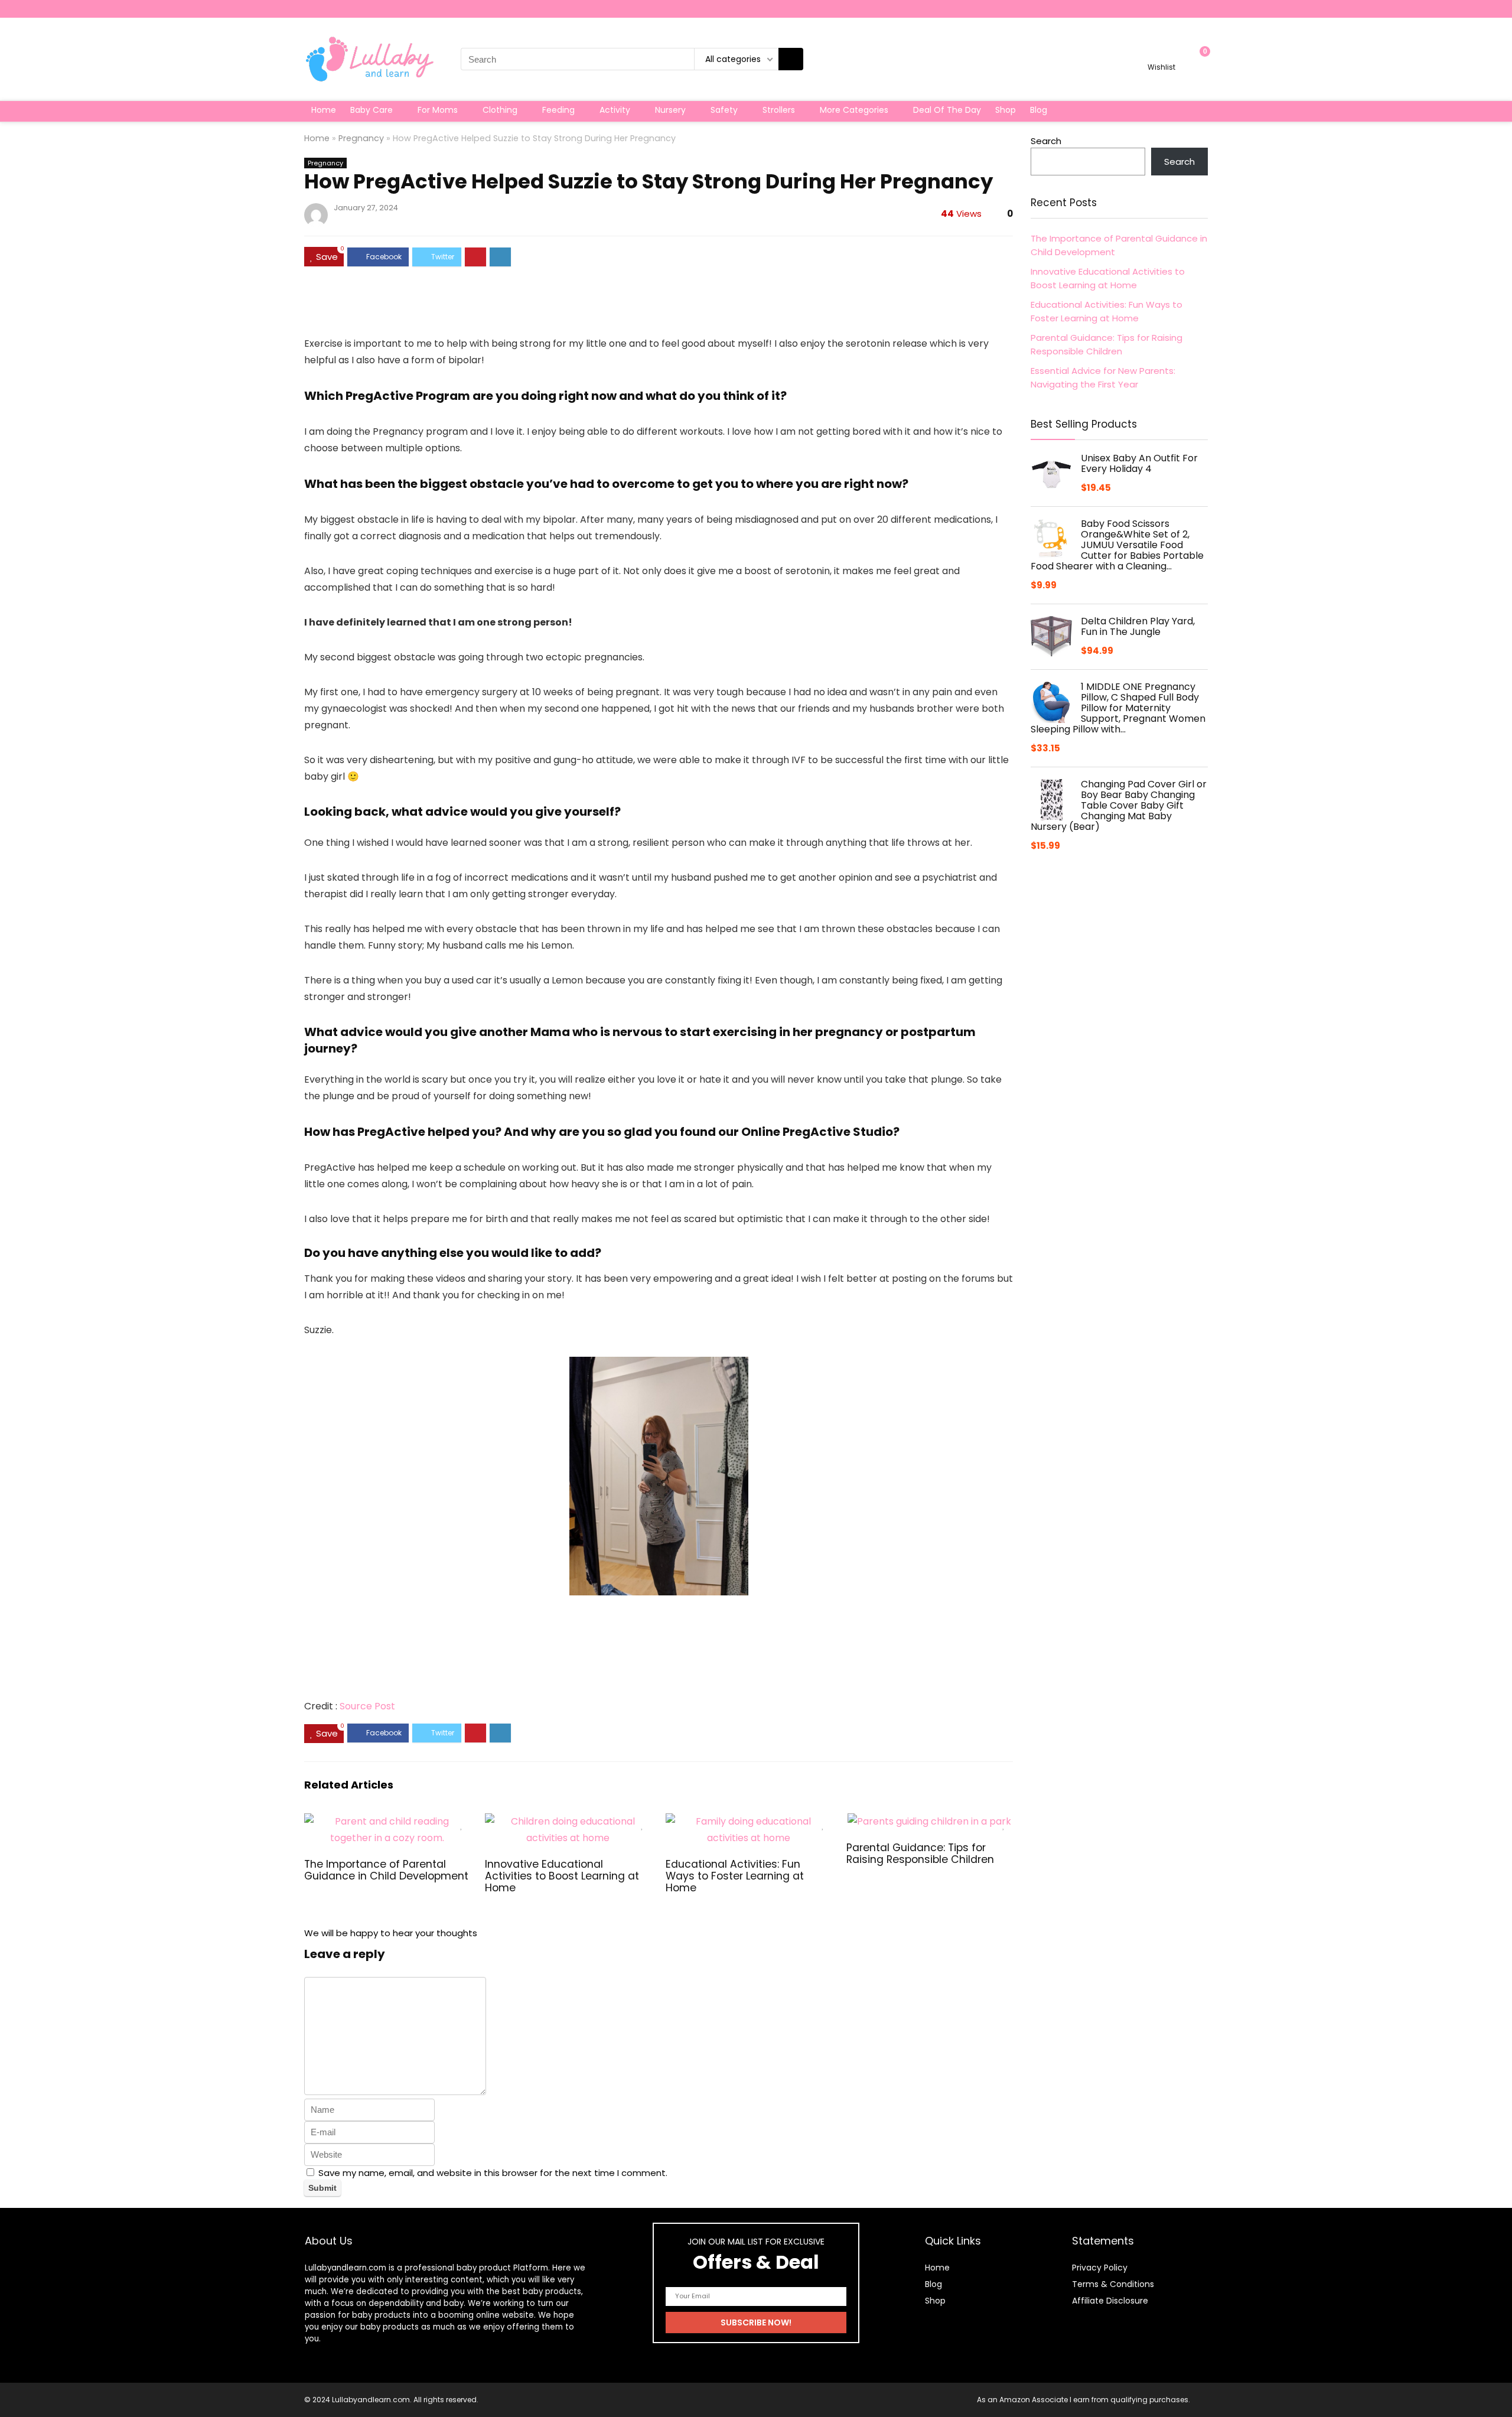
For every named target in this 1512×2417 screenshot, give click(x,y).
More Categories (854, 110)
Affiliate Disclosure (1110, 2301)
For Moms (438, 110)
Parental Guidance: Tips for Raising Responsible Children (920, 1854)
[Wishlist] (1161, 54)
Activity (615, 110)
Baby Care (372, 110)
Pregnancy (361, 138)
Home (324, 110)
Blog (1039, 110)
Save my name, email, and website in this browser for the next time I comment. (493, 2173)
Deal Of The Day (947, 110)
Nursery (670, 110)
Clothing (500, 110)
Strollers (779, 110)
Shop (1006, 110)
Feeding (558, 110)
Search (1046, 141)
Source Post (367, 1706)
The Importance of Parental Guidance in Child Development (386, 1870)
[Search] (791, 59)
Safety (724, 110)
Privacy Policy (1100, 2268)
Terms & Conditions (1113, 2284)
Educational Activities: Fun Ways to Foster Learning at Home (735, 1876)
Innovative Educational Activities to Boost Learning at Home (562, 1876)
